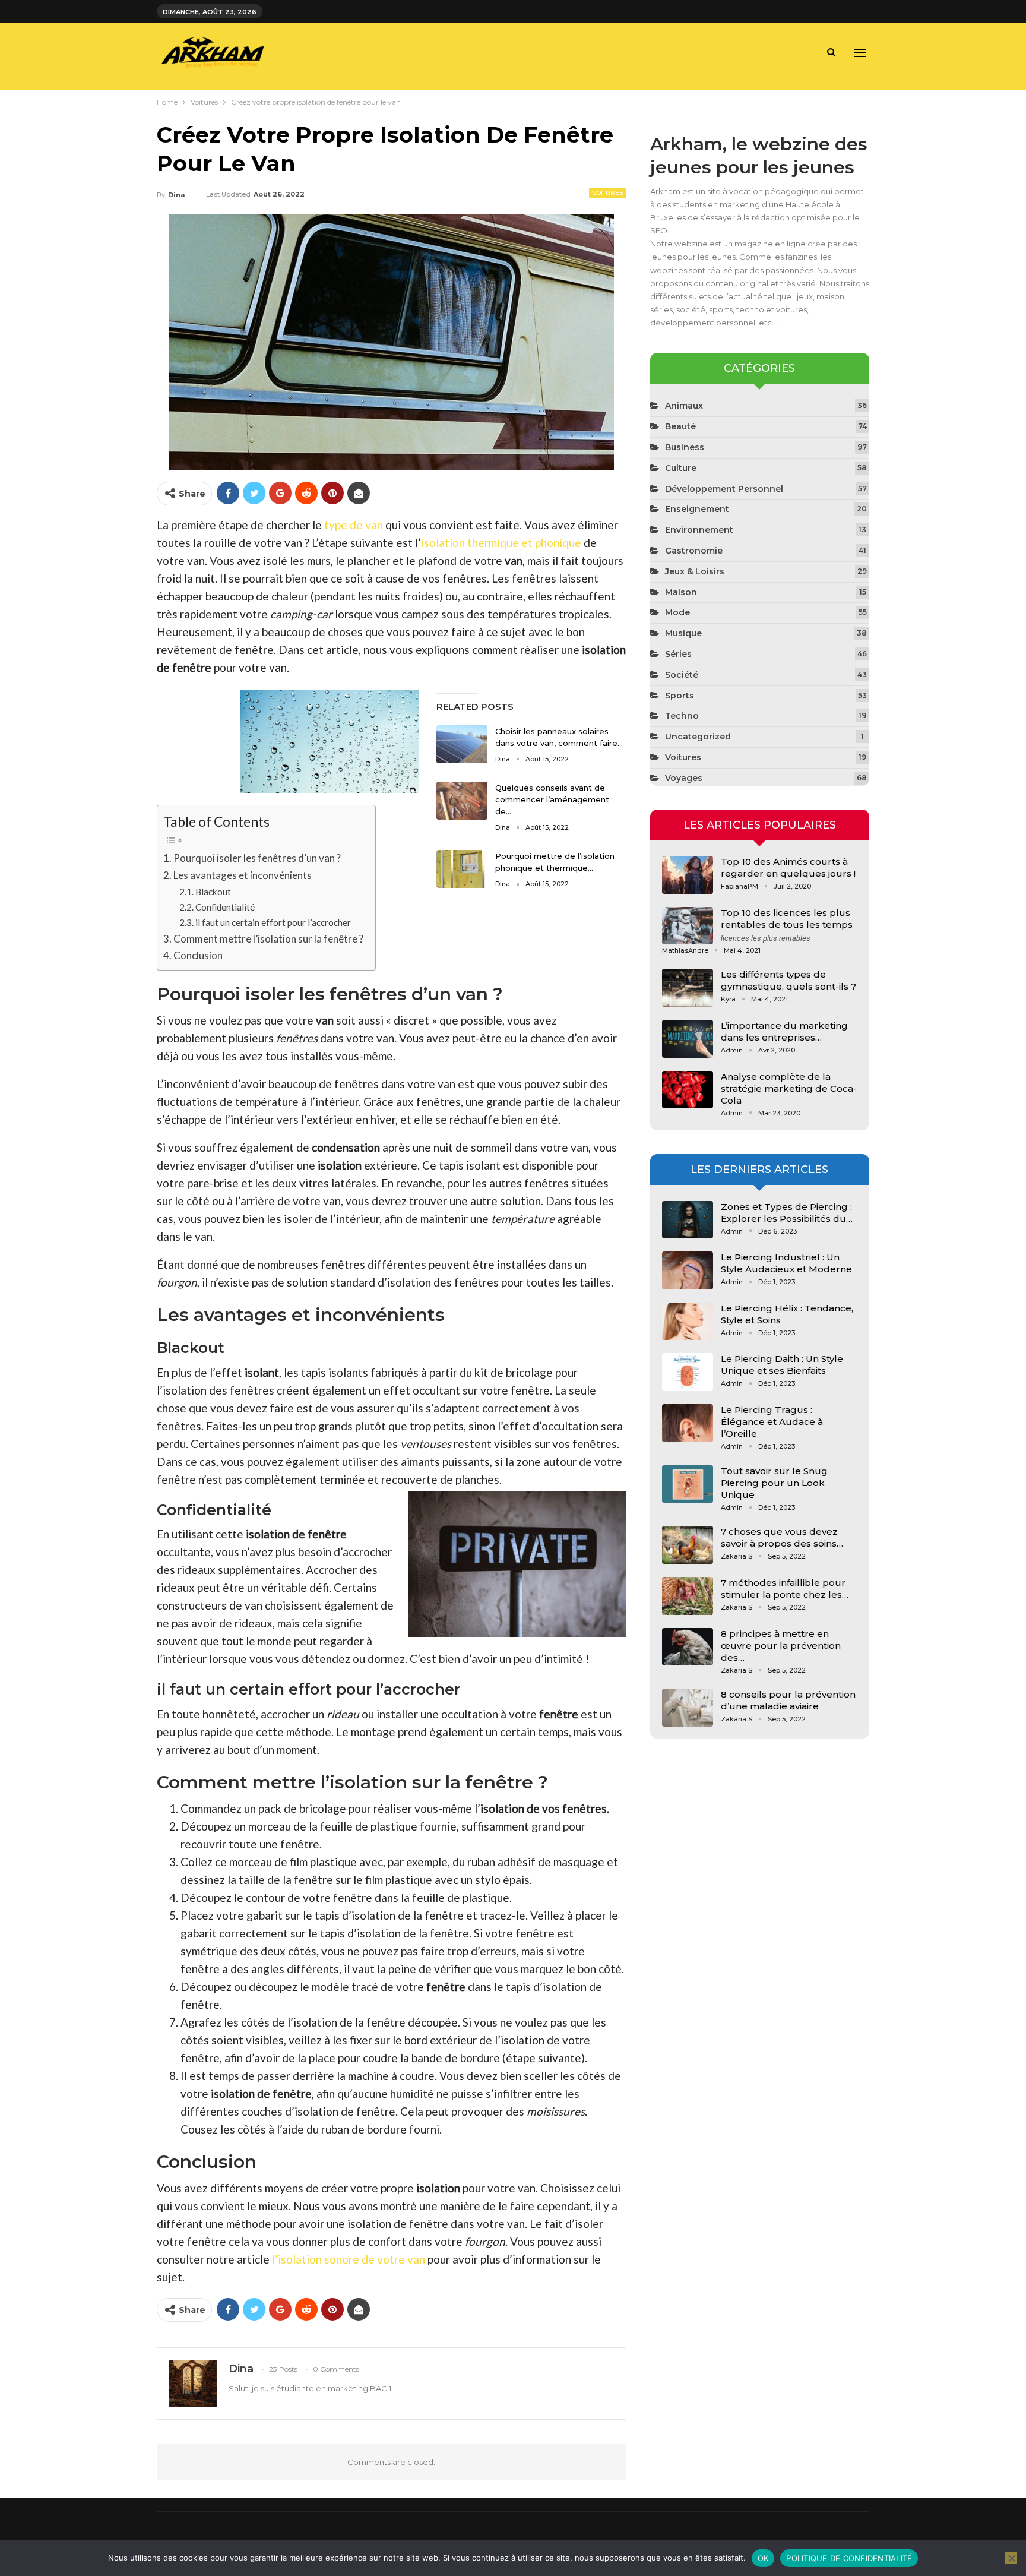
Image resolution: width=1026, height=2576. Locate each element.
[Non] (1011, 2558)
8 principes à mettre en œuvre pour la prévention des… (781, 1646)
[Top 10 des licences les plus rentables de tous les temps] (688, 926)
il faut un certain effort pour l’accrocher (273, 922)
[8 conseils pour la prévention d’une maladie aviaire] (688, 1708)
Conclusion (198, 955)
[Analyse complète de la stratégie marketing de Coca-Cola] (688, 1090)
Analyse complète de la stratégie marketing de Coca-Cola (789, 1088)
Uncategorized (698, 737)
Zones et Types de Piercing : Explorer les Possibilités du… (787, 1213)
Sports (680, 696)
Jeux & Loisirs (695, 571)
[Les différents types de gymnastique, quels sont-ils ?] (688, 988)
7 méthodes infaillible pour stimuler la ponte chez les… (785, 1589)
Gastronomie (694, 551)
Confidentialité (225, 907)
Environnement (699, 530)
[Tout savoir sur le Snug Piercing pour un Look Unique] (688, 1484)
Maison (681, 592)
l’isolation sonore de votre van (349, 2259)
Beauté (680, 426)
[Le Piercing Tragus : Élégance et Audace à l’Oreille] (688, 1423)
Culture (681, 468)
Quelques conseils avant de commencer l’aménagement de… (552, 799)
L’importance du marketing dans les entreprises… (784, 1031)
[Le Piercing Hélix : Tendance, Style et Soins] (688, 1322)
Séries (678, 654)
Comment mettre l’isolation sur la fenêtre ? (268, 939)
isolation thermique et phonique (501, 543)
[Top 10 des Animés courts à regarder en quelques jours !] (688, 875)
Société (682, 675)
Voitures (608, 193)
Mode (677, 612)
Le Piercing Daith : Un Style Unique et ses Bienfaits (782, 1365)
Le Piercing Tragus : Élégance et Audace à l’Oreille (772, 1422)
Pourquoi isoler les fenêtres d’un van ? (257, 858)
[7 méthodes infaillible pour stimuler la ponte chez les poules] (688, 1596)
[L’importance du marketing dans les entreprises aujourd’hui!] (688, 1039)
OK (763, 2558)
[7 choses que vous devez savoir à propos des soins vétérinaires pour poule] (688, 1545)
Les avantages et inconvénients (243, 875)
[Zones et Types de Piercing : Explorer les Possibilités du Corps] (688, 1220)
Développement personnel (724, 489)
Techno (682, 716)
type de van (354, 525)
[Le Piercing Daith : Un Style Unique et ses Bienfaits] (688, 1372)
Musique (683, 633)
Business (685, 447)
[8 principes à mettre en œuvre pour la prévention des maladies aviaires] (688, 1647)
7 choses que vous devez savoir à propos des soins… (782, 1537)
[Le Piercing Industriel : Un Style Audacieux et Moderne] (688, 1270)
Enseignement (697, 509)
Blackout (213, 892)
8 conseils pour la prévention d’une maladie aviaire (788, 1700)
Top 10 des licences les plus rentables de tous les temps (787, 919)
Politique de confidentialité (849, 2558)
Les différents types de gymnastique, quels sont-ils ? (788, 980)
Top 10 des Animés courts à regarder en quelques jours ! (788, 867)
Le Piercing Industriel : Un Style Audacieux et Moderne (786, 1263)
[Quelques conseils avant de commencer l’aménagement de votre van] (462, 801)
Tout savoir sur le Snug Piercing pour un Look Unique (774, 1483)
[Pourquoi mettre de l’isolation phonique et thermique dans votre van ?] (462, 869)
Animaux (684, 406)
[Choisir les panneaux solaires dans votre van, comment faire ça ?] (462, 744)
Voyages (684, 778)
